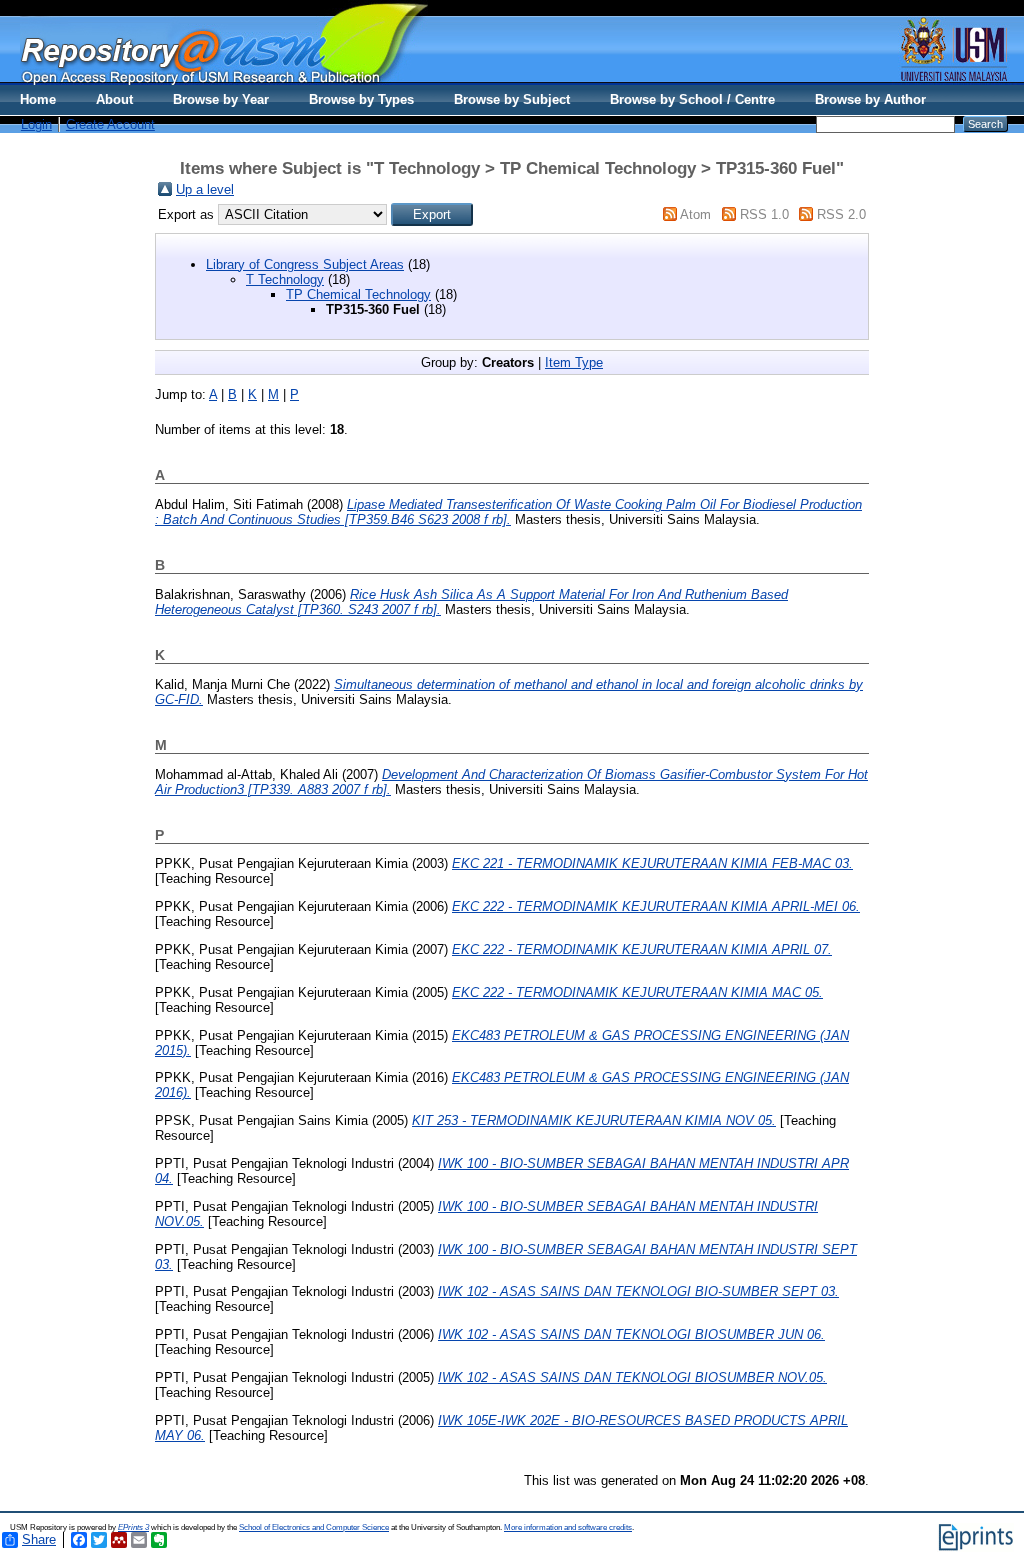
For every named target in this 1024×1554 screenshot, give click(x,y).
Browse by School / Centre (692, 99)
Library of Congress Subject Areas (305, 264)
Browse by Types (361, 99)
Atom (695, 214)
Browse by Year (221, 99)
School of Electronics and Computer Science (314, 1527)
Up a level (205, 189)
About (114, 99)
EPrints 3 (133, 1527)
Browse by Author (870, 99)
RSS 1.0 (764, 214)
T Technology (285, 279)
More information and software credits (568, 1527)
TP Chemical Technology (358, 294)
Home (38, 99)
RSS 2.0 (841, 214)
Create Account (110, 124)
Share (39, 1539)
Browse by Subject (512, 99)
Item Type (574, 362)
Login (36, 124)
